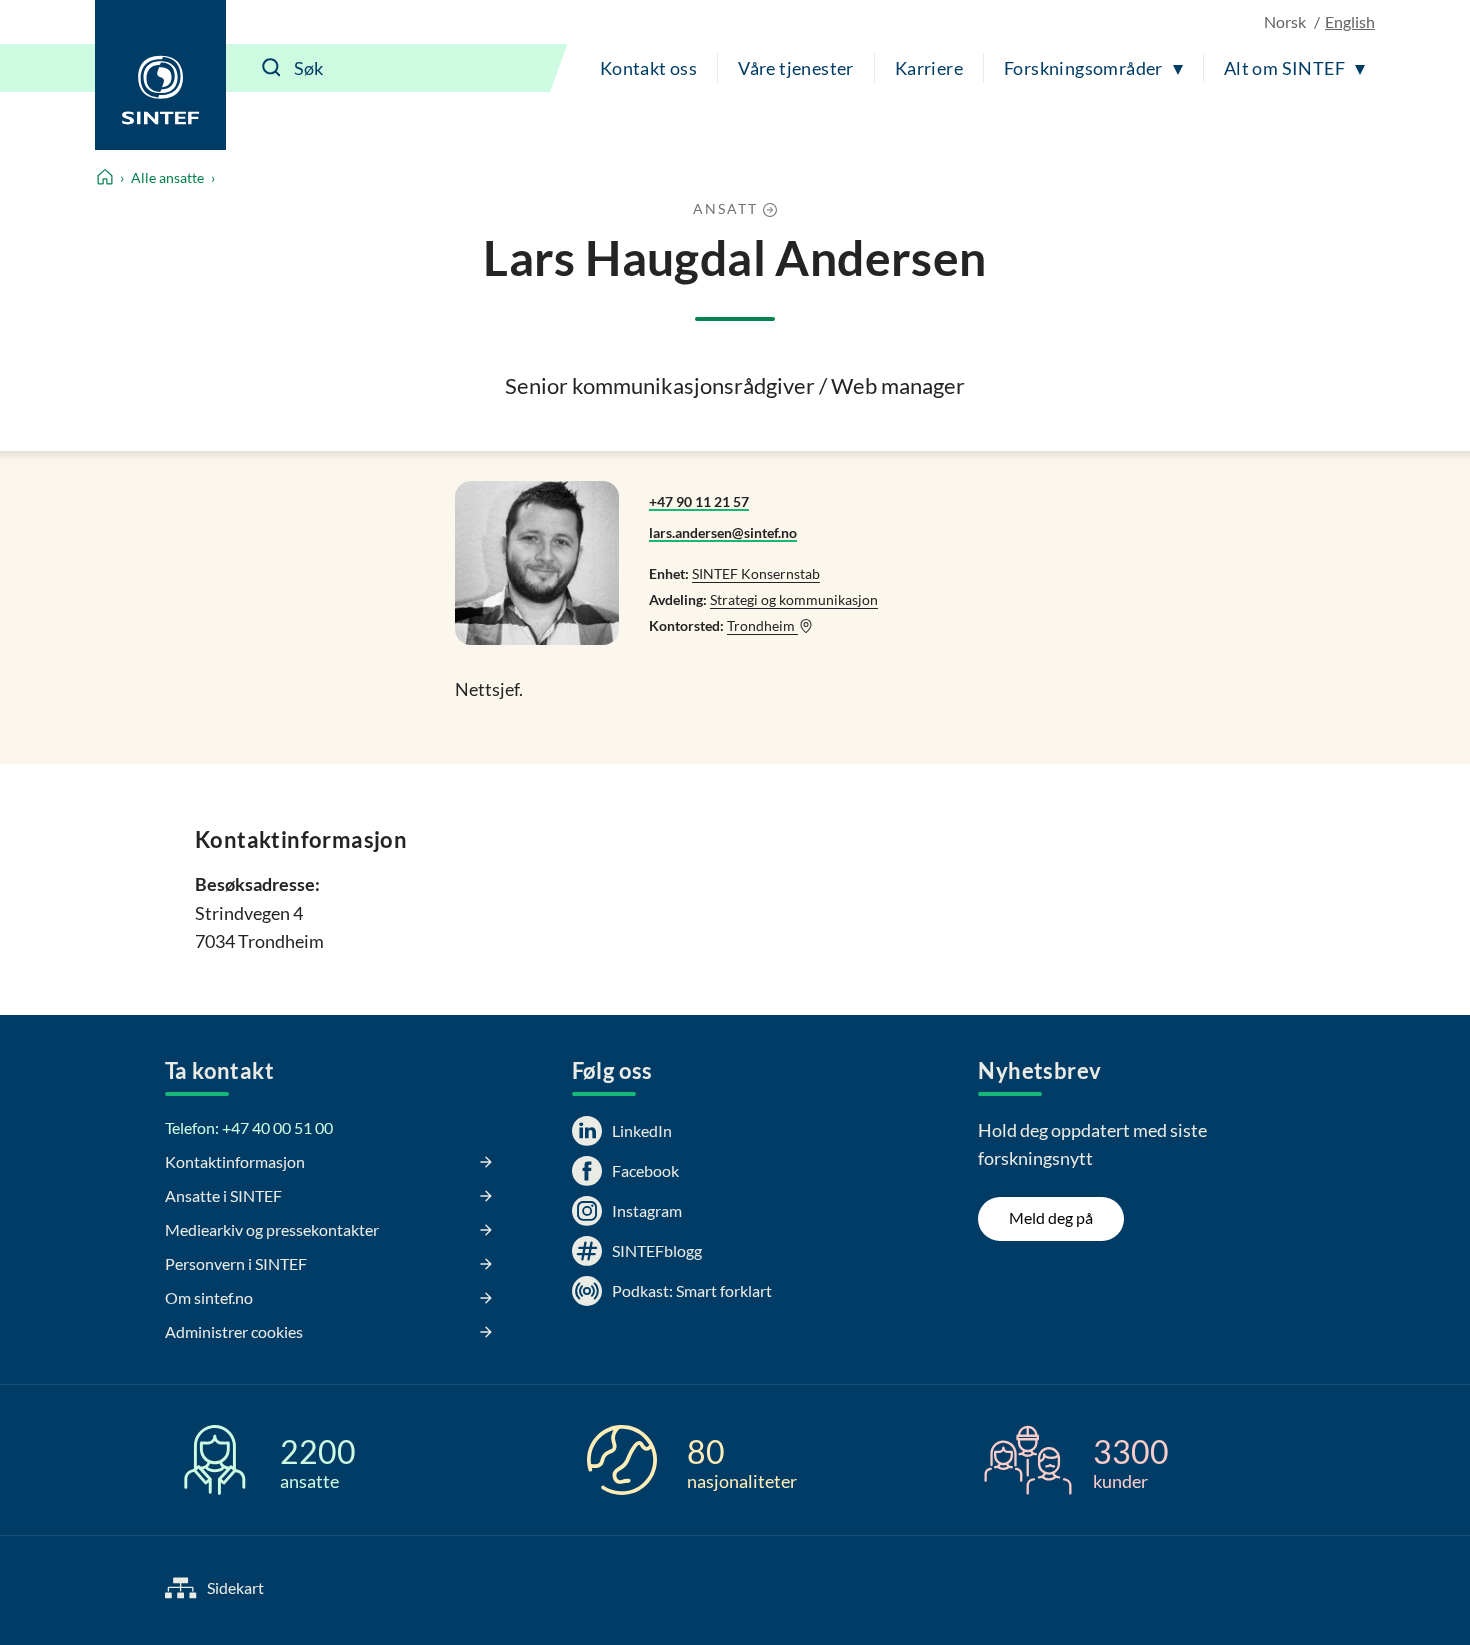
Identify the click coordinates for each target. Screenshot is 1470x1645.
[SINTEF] (160, 75)
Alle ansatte (167, 177)
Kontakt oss (648, 68)
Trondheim (762, 625)
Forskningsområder (1083, 68)
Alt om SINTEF (1284, 68)
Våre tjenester (796, 68)
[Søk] (272, 68)
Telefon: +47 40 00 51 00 (249, 1127)
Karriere (929, 68)
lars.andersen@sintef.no (723, 532)
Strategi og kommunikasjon (794, 599)
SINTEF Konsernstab (756, 573)
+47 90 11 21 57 (699, 501)
